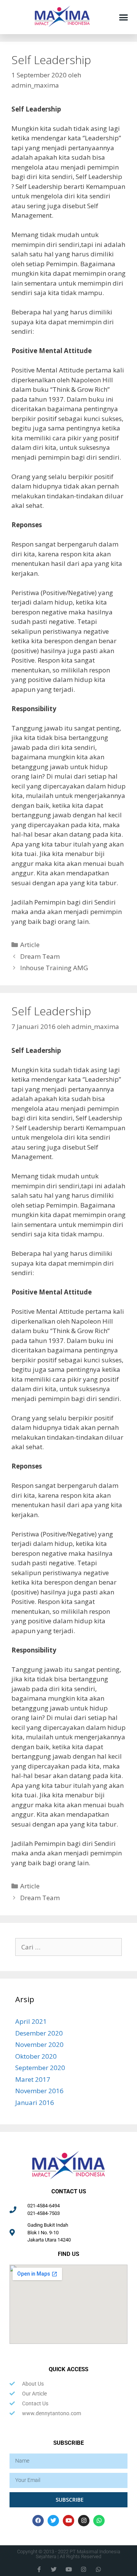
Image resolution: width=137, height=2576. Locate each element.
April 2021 (31, 2021)
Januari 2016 (35, 2102)
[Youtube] (68, 2521)
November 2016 (39, 2091)
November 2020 (39, 2044)
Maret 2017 (33, 2079)
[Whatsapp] (99, 2521)
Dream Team (40, 956)
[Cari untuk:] (68, 1947)
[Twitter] (53, 2521)
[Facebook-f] (39, 2569)
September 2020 (40, 2068)
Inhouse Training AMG (54, 968)
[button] (124, 17)
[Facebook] (38, 2521)
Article (30, 945)
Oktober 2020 (36, 2056)
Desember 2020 (39, 2033)
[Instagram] (84, 2521)
